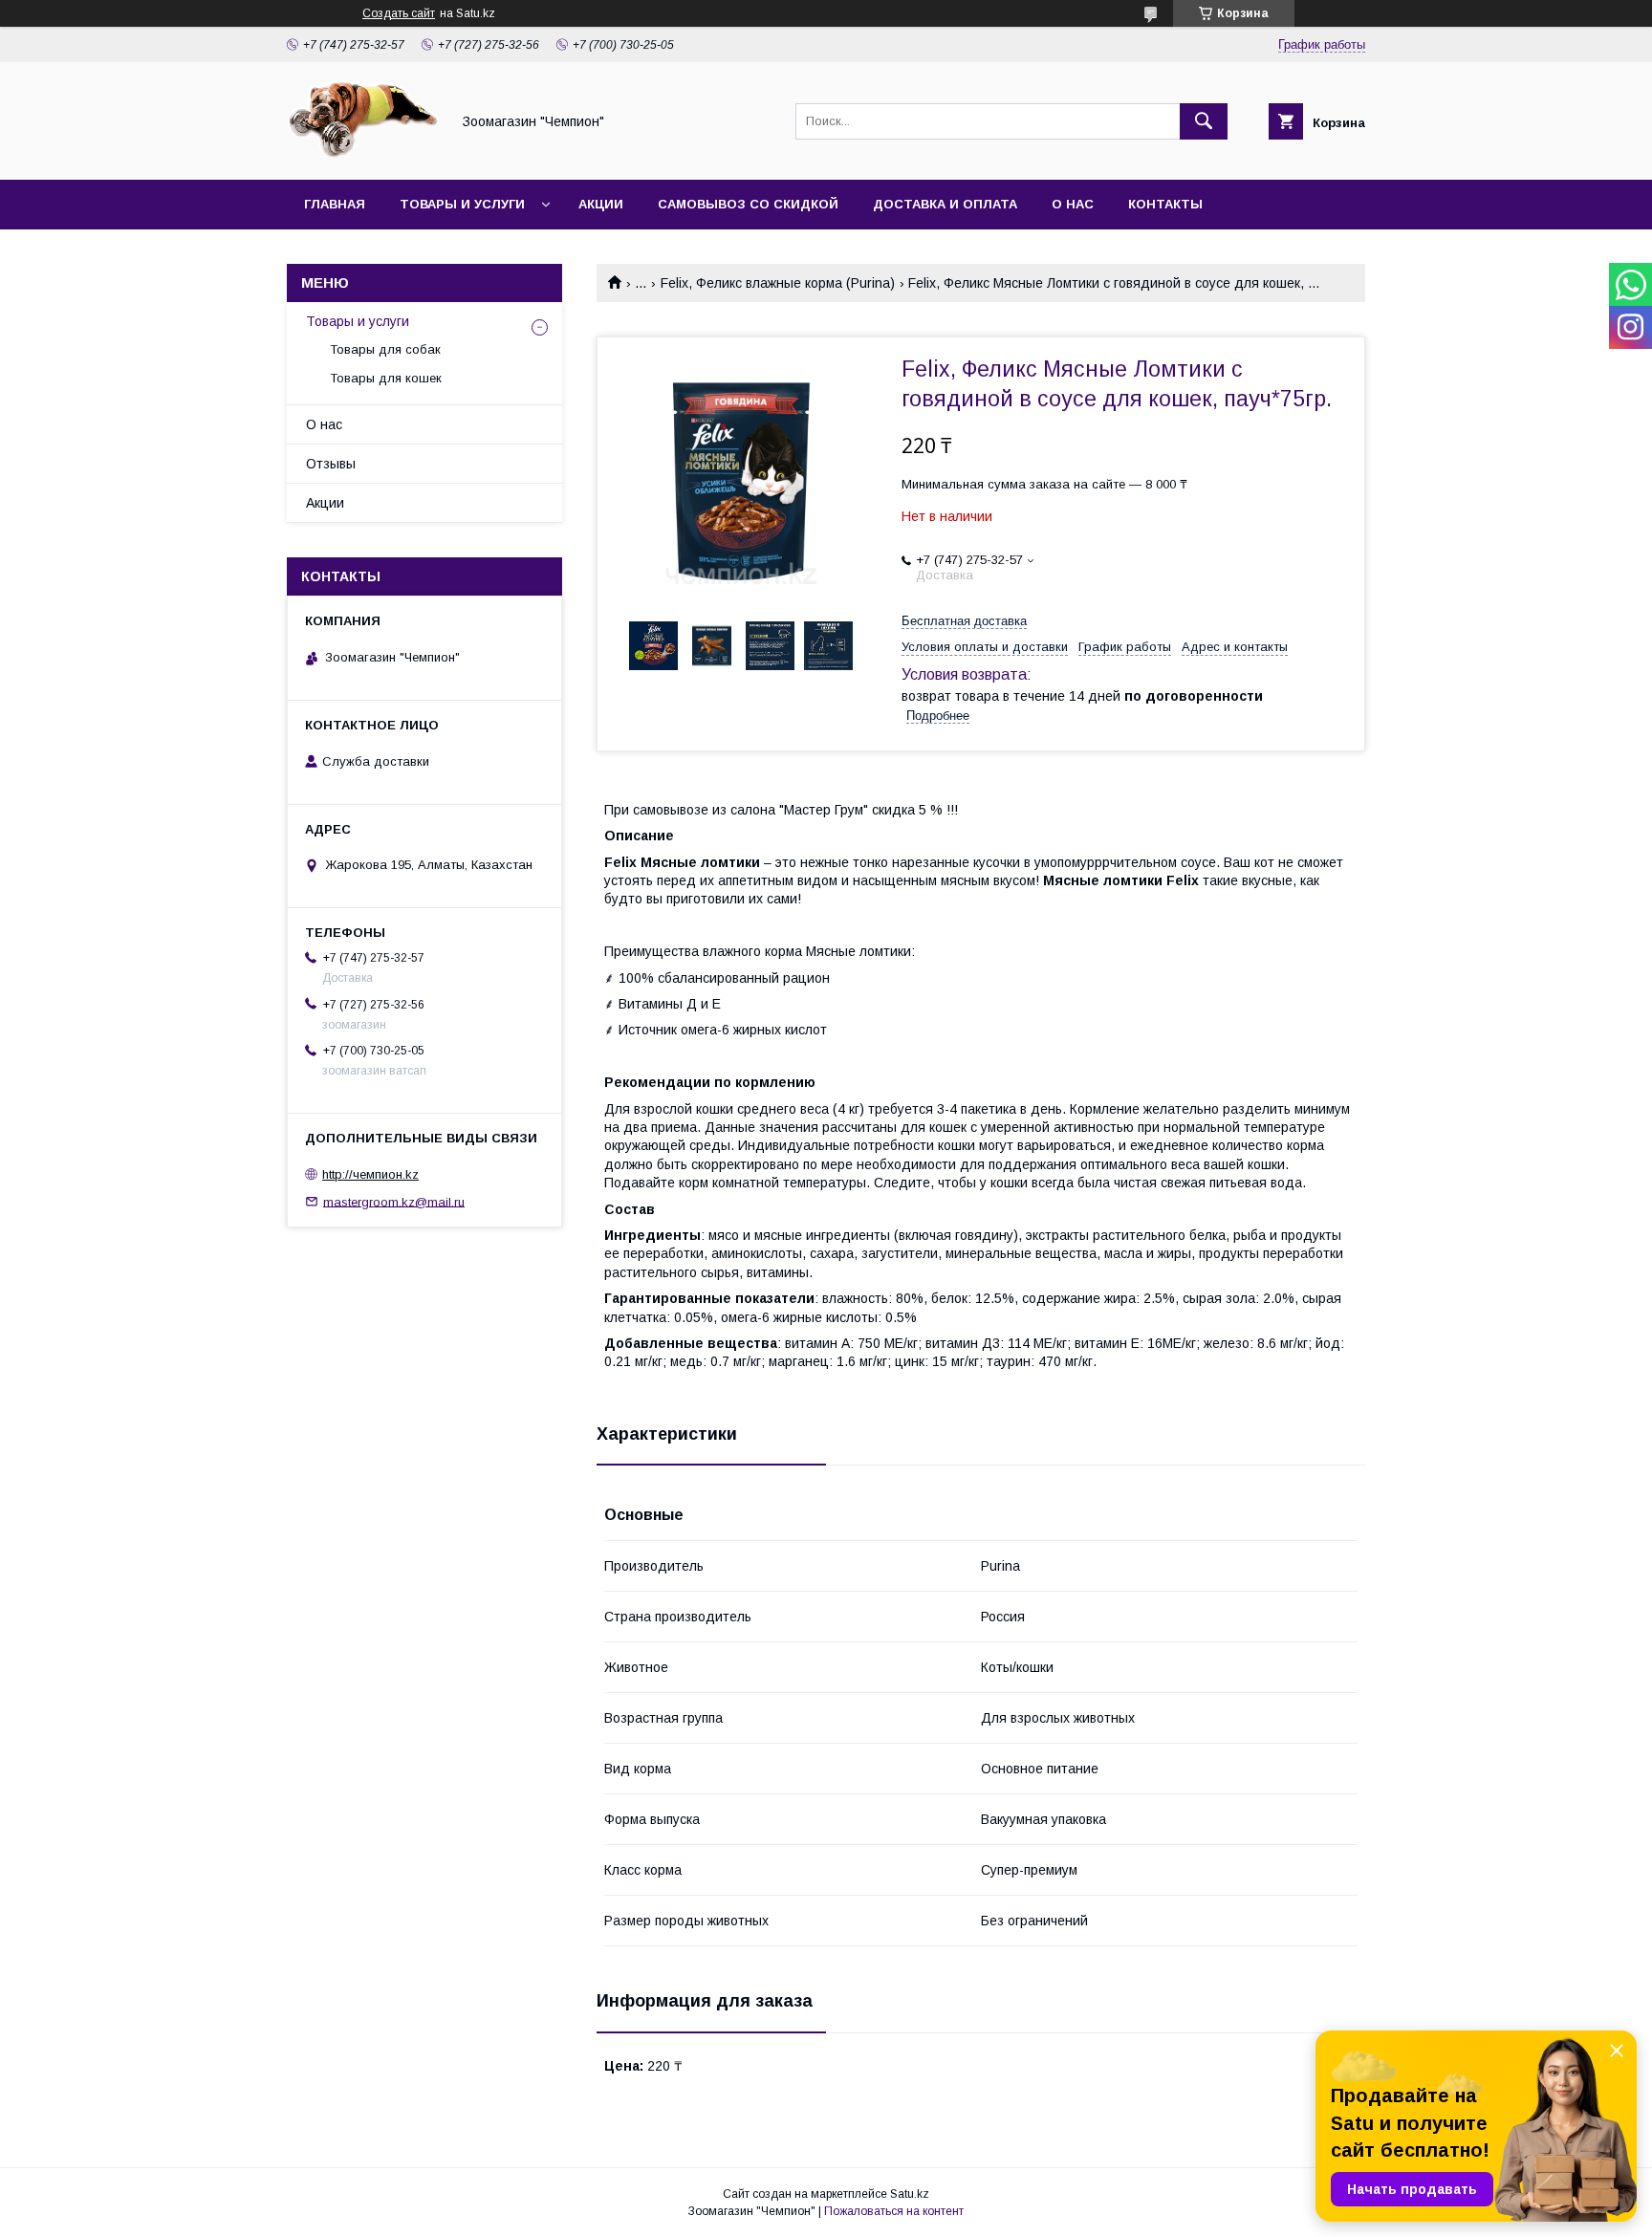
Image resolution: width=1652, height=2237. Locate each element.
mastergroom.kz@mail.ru (394, 1201)
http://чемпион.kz (370, 1174)
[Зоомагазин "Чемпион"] (363, 155)
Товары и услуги (462, 204)
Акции (601, 204)
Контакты (1165, 204)
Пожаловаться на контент (894, 2211)
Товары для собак (385, 349)
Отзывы (331, 464)
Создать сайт (399, 13)
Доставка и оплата (945, 204)
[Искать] (1204, 121)
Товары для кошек (386, 378)
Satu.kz (910, 2194)
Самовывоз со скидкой (748, 204)
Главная (335, 204)
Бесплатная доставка (964, 621)
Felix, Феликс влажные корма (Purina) (778, 283)
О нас (1073, 204)
